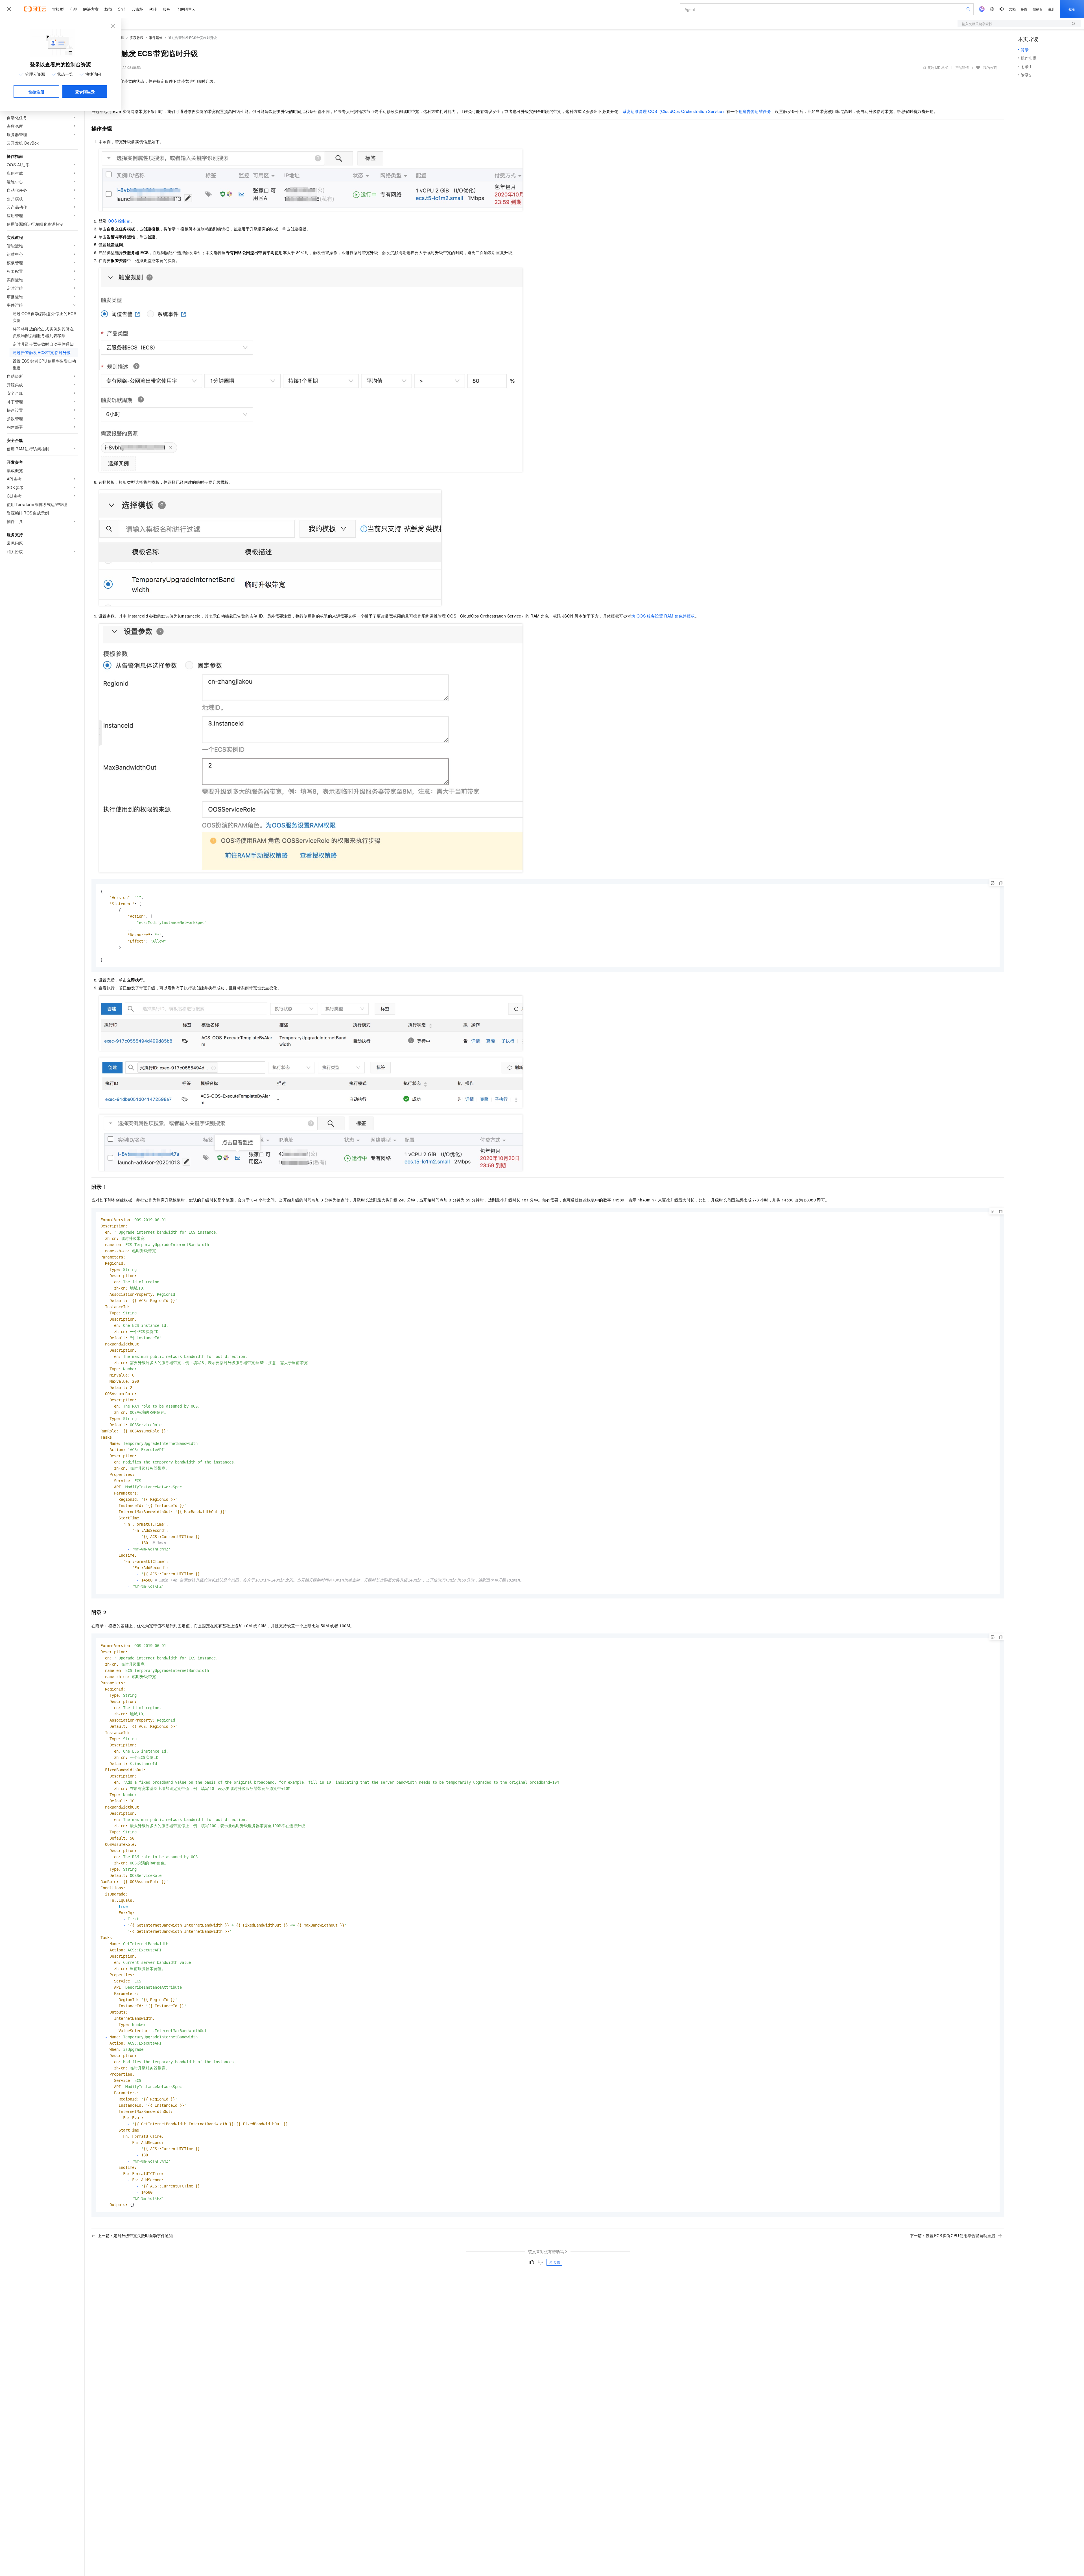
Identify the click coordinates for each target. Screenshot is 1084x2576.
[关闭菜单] (9, 9)
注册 (1051, 9)
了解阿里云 (186, 9)
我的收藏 (990, 67)
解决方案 (91, 9)
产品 (73, 9)
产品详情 (962, 67)
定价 (122, 9)
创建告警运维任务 (755, 111)
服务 (167, 9)
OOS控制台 (119, 221)
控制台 (1038, 9)
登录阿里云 (85, 91)
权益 (108, 9)
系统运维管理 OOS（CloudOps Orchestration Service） (674, 111)
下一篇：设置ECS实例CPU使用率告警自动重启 (952, 2235)
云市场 (137, 9)
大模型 (58, 9)
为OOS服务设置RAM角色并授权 (663, 616)
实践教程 (137, 37)
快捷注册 (36, 92)
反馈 (557, 2262)
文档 (1012, 9)
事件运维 (156, 37)
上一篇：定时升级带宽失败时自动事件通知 (135, 2235)
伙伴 (153, 9)
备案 (1024, 9)
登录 (1072, 9)
